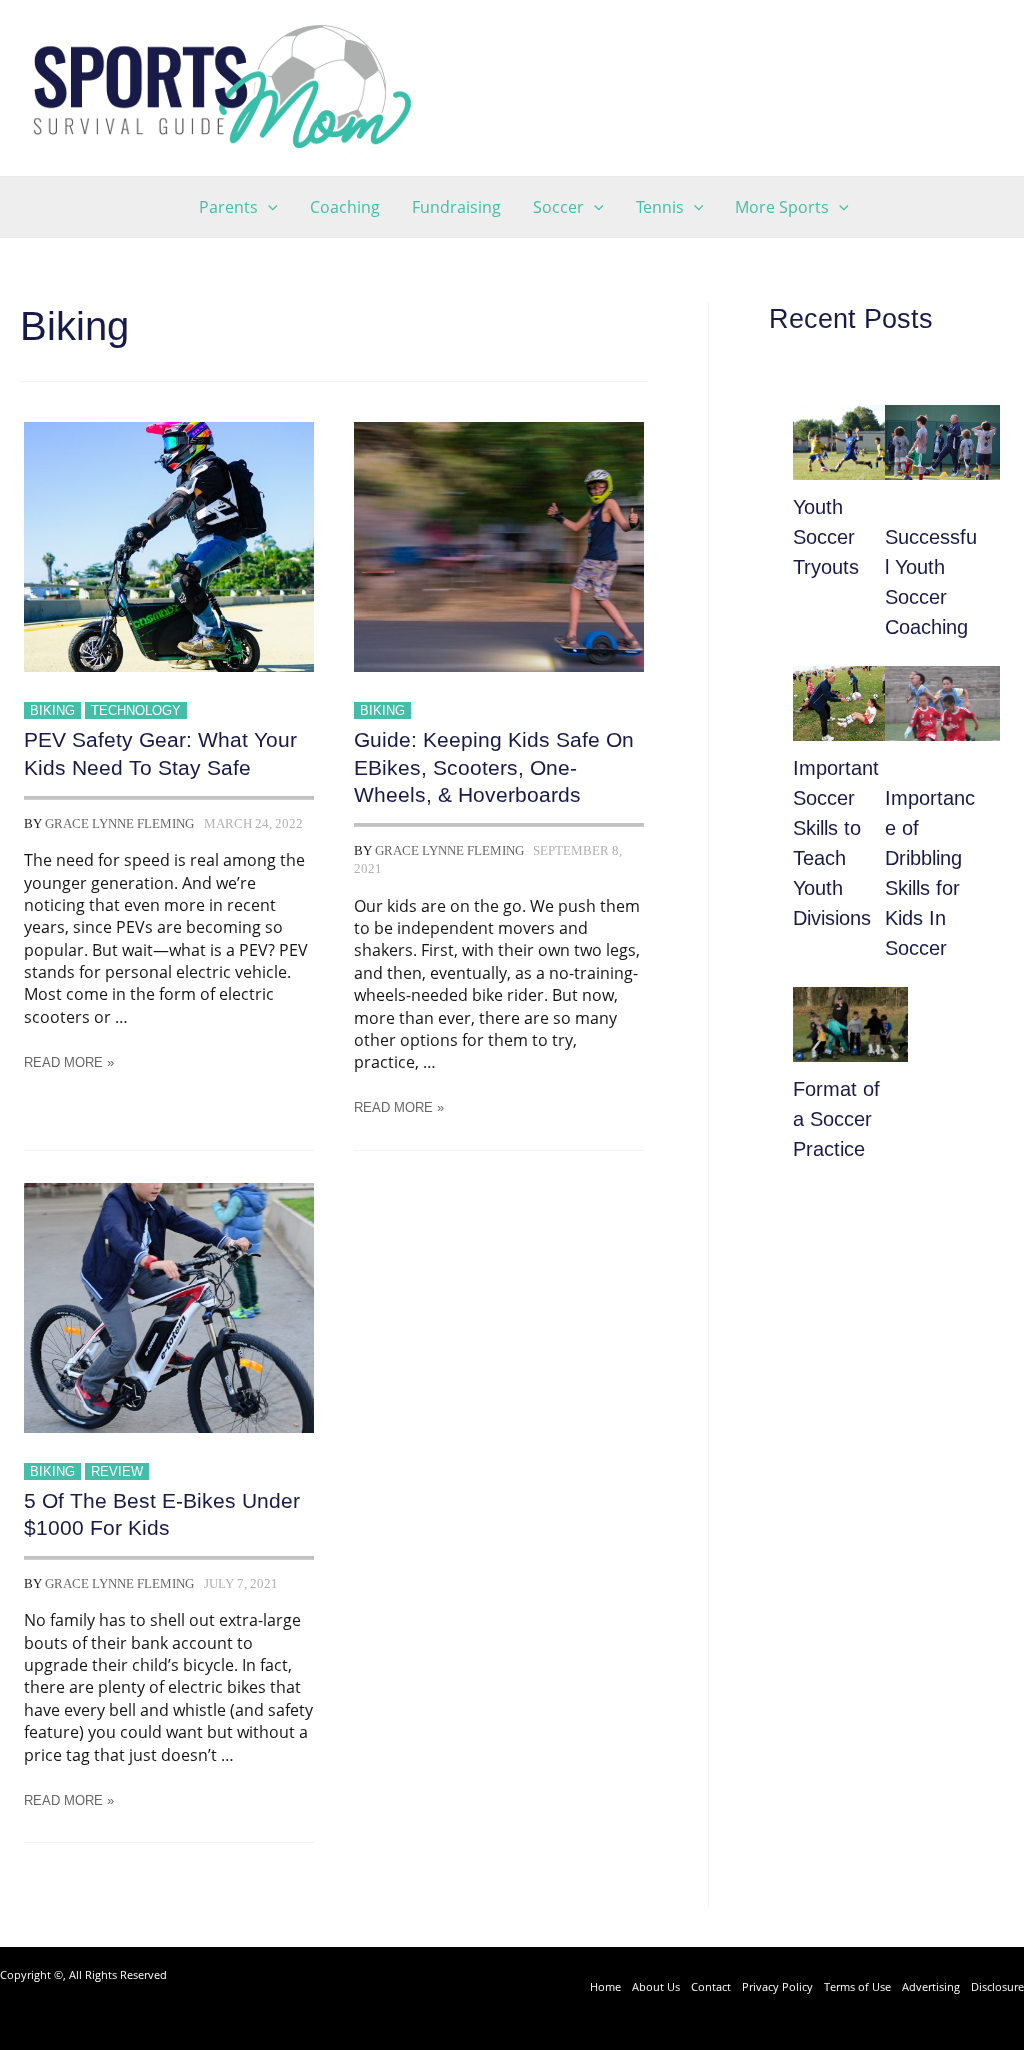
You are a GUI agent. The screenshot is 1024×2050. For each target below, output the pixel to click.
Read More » (69, 1062)
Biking (52, 710)
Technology (136, 710)
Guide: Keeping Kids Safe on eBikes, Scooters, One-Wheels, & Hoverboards (494, 767)
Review (117, 1471)
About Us (656, 1986)
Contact (711, 1986)
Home (605, 1986)
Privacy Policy (777, 1986)
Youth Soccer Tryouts (826, 537)
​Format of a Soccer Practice (836, 1119)
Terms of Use (857, 1986)
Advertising (931, 1986)
